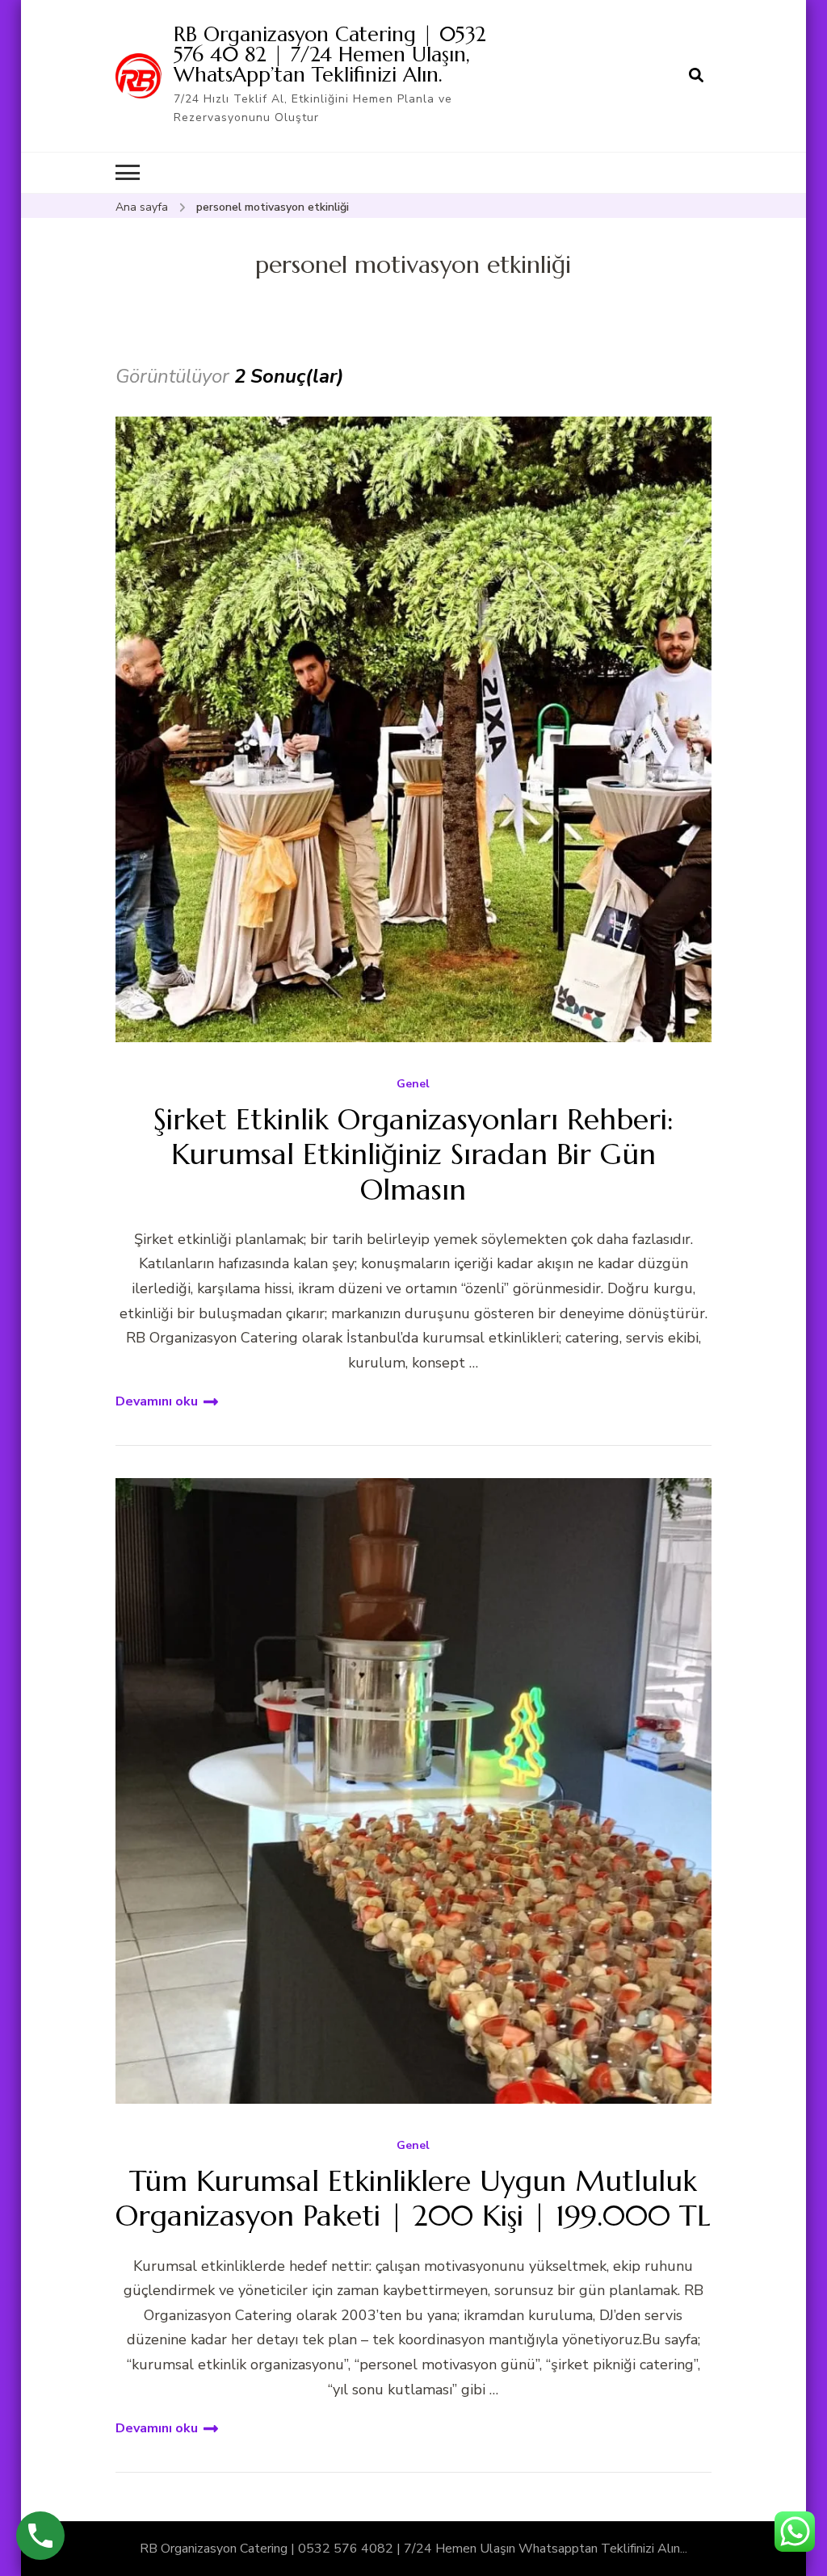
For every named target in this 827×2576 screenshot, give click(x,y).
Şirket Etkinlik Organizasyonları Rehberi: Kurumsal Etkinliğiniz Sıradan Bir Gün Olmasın (413, 1154)
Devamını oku (157, 1401)
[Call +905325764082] (40, 2536)
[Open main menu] (128, 173)
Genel (413, 1085)
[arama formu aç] (696, 76)
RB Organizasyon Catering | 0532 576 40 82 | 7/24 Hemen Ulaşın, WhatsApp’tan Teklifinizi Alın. (330, 54)
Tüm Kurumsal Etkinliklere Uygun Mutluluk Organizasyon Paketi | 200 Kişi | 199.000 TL (413, 2198)
